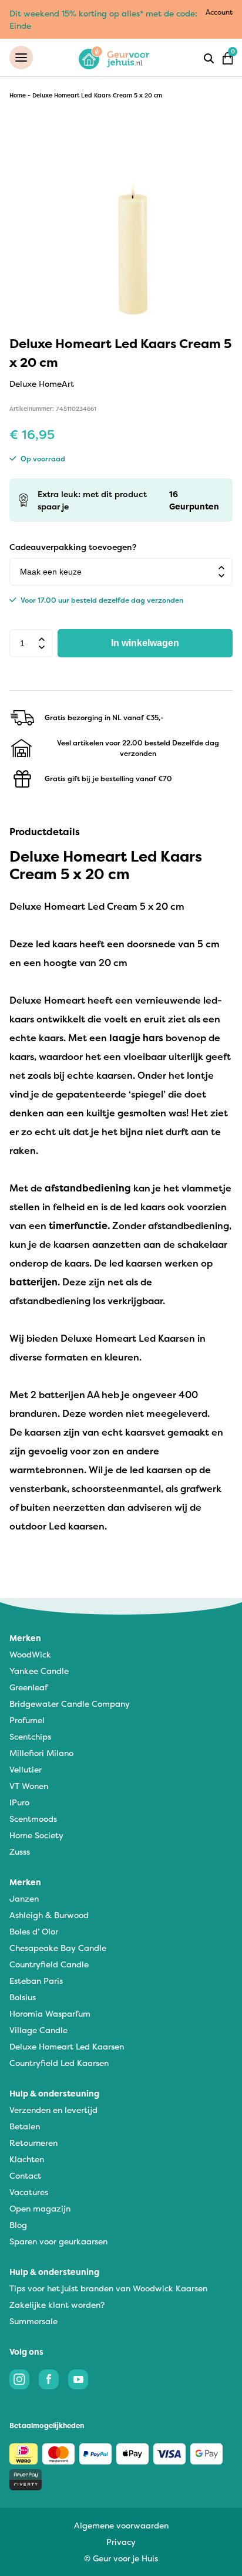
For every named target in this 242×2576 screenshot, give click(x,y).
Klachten (27, 2159)
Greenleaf (28, 1687)
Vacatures (29, 2192)
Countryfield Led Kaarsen (59, 2063)
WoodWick (30, 1654)
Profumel (27, 1720)
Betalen (25, 2126)
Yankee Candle (39, 1671)
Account (219, 12)
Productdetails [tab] (45, 832)
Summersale (33, 2321)
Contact (25, 2175)
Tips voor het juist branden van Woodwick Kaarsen (108, 2288)
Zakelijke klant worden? (57, 2305)
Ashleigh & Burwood (49, 1915)
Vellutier (26, 1769)
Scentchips (30, 1736)
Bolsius (23, 1997)
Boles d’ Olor (34, 1931)
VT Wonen (29, 1786)
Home (18, 95)
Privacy (121, 2542)
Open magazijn (40, 2208)
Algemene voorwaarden (121, 2525)
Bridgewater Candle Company (70, 1704)
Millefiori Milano (41, 1753)
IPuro (19, 1802)
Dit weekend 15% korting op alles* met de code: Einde (103, 19)
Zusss (20, 1851)
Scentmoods (33, 1819)
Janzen (24, 1898)
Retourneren (33, 2143)
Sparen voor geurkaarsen (58, 2241)
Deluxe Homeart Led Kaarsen (67, 2046)
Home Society (36, 1835)
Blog (18, 2225)
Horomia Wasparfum (50, 2013)
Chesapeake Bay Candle (58, 1948)
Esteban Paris (36, 1981)
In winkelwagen (145, 643)
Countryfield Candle (49, 1964)
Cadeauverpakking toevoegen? (73, 547)
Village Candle (38, 2030)
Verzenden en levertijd (53, 2110)
